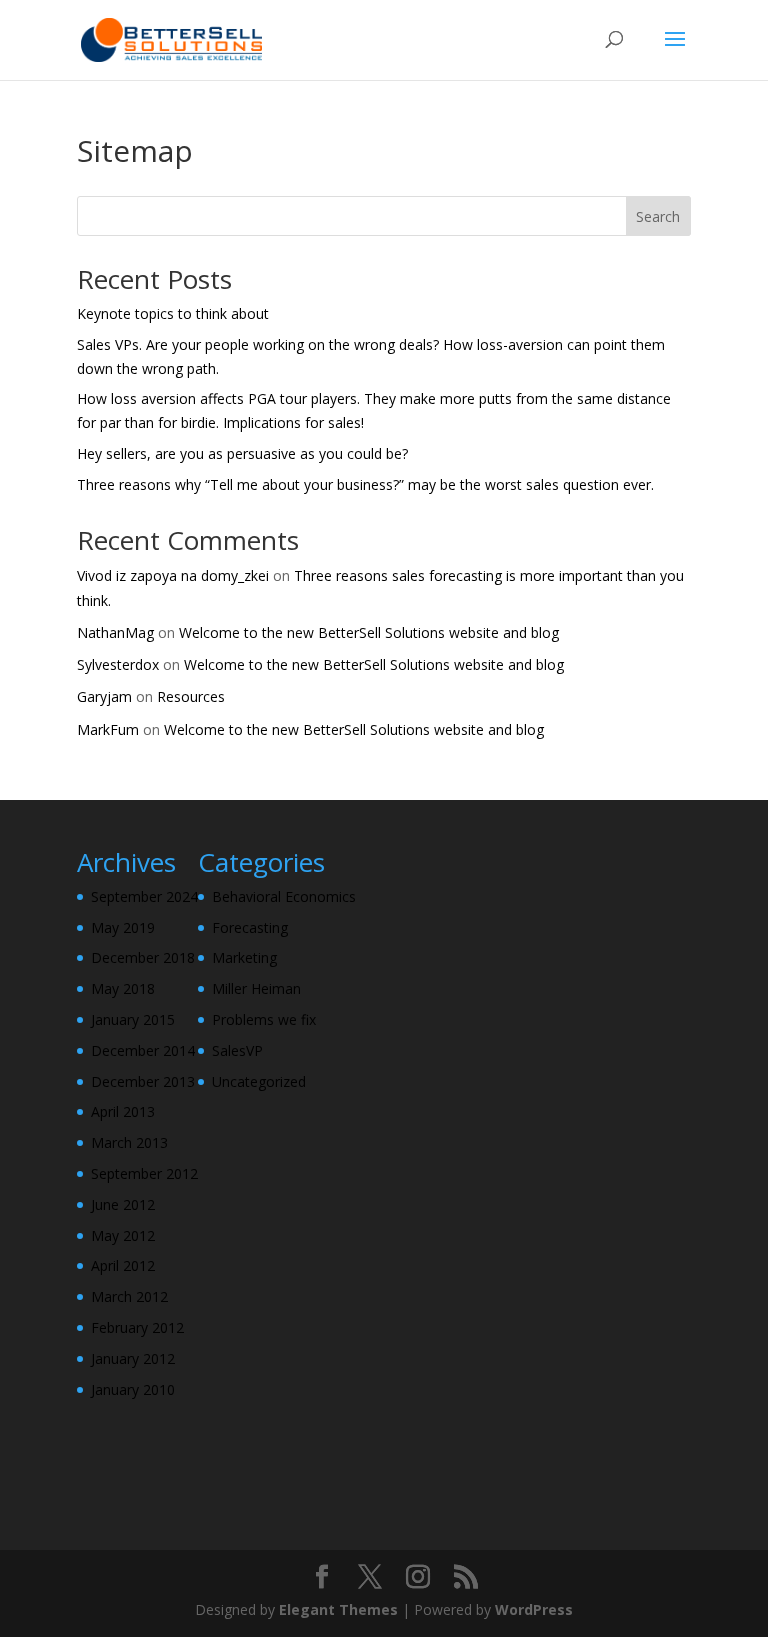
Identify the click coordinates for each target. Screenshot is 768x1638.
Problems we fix (264, 1019)
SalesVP (237, 1050)
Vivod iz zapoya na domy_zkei (173, 575)
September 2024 (144, 896)
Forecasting (250, 927)
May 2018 (123, 988)
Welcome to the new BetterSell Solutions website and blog (369, 632)
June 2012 (123, 1204)
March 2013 (129, 1142)
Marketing (244, 957)
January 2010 (133, 1389)
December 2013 (143, 1081)
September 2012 (144, 1173)
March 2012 (129, 1296)
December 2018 (143, 957)
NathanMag (115, 632)
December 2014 (143, 1050)
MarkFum (108, 729)
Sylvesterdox (118, 664)
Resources (191, 696)
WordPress (534, 1609)
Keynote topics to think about (173, 313)
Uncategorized (259, 1081)
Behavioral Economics (284, 896)
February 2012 (137, 1327)
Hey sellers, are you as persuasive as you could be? (242, 453)
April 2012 (123, 1265)
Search (658, 216)
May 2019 (123, 927)
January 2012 (133, 1358)
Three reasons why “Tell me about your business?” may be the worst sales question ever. (365, 484)
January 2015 (133, 1019)
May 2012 (123, 1235)
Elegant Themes (338, 1609)
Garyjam (104, 696)
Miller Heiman (256, 988)
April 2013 (123, 1111)
